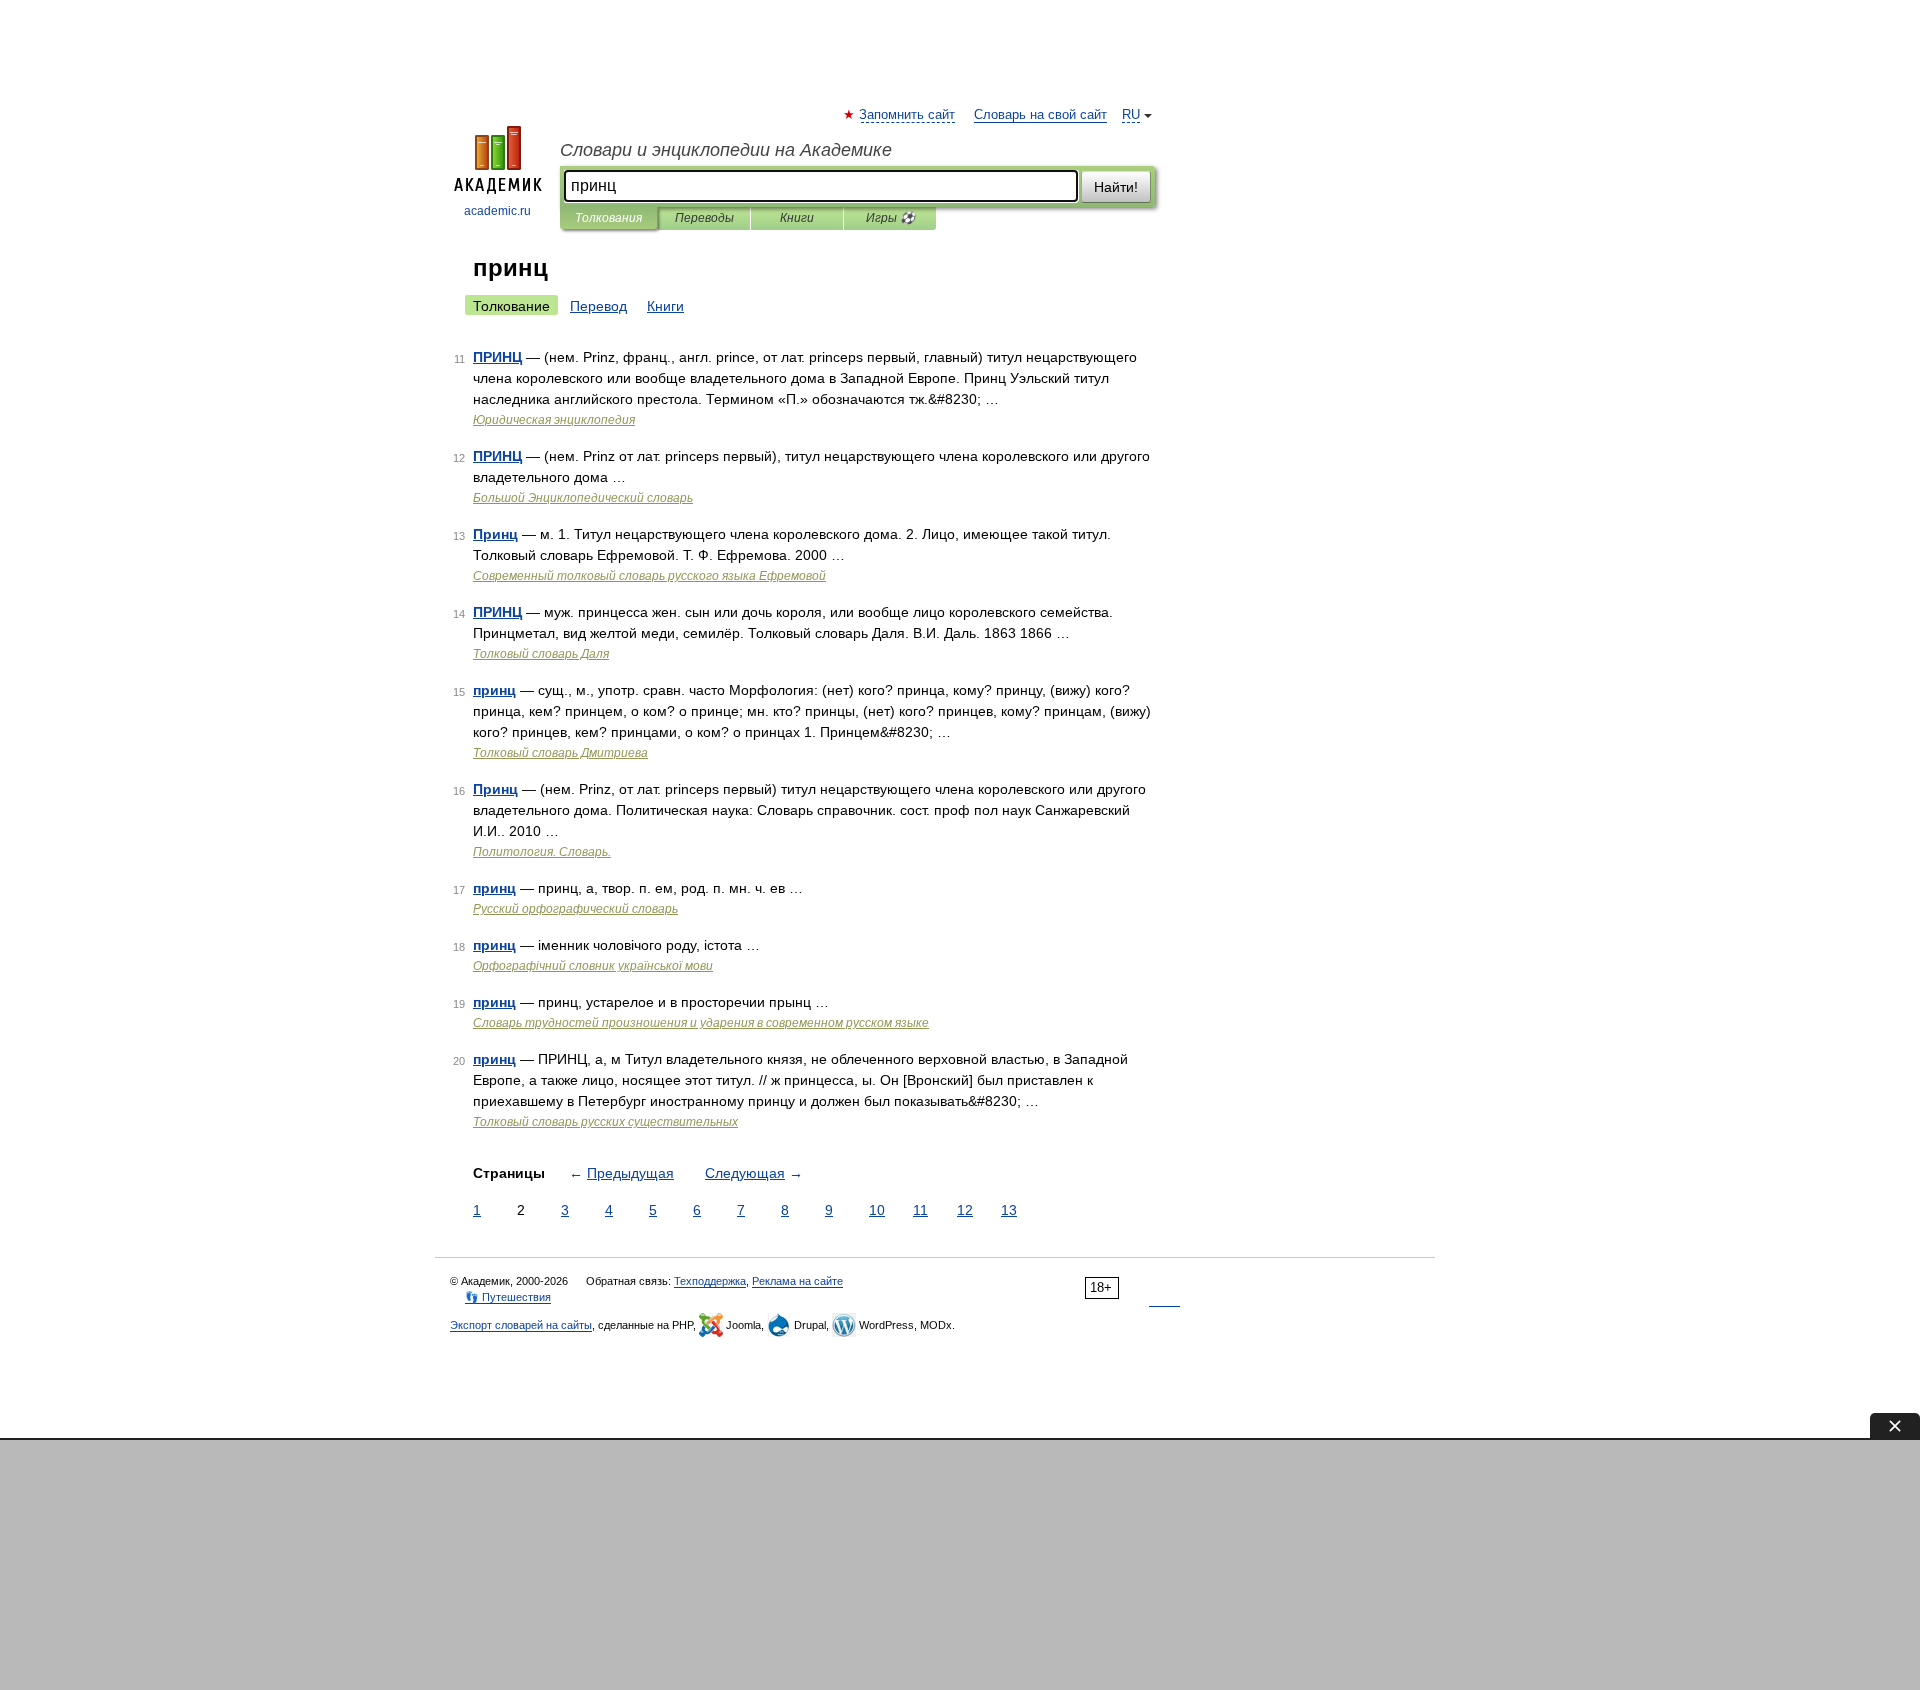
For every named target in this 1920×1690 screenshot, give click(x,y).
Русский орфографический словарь (575, 909)
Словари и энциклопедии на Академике (726, 150)
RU (1131, 115)
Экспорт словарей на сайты (521, 1325)
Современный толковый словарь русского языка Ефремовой (649, 576)
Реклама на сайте (797, 1281)
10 (877, 1210)
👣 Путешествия (508, 1297)
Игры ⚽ (890, 218)
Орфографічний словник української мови (593, 966)
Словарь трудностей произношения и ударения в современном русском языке (701, 1023)
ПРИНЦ (497, 357)
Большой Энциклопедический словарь (583, 498)
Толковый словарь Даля (541, 654)
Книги (797, 218)
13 (1009, 1210)
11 (920, 1210)
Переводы (704, 218)
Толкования (608, 218)
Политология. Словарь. (542, 852)
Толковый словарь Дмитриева (560, 753)
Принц (495, 534)
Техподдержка (710, 1281)
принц (494, 690)
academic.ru (497, 211)
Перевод (598, 306)
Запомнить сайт (908, 115)
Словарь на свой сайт (1040, 115)
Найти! (1116, 187)
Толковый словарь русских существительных (605, 1122)
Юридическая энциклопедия (554, 420)
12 (965, 1210)
